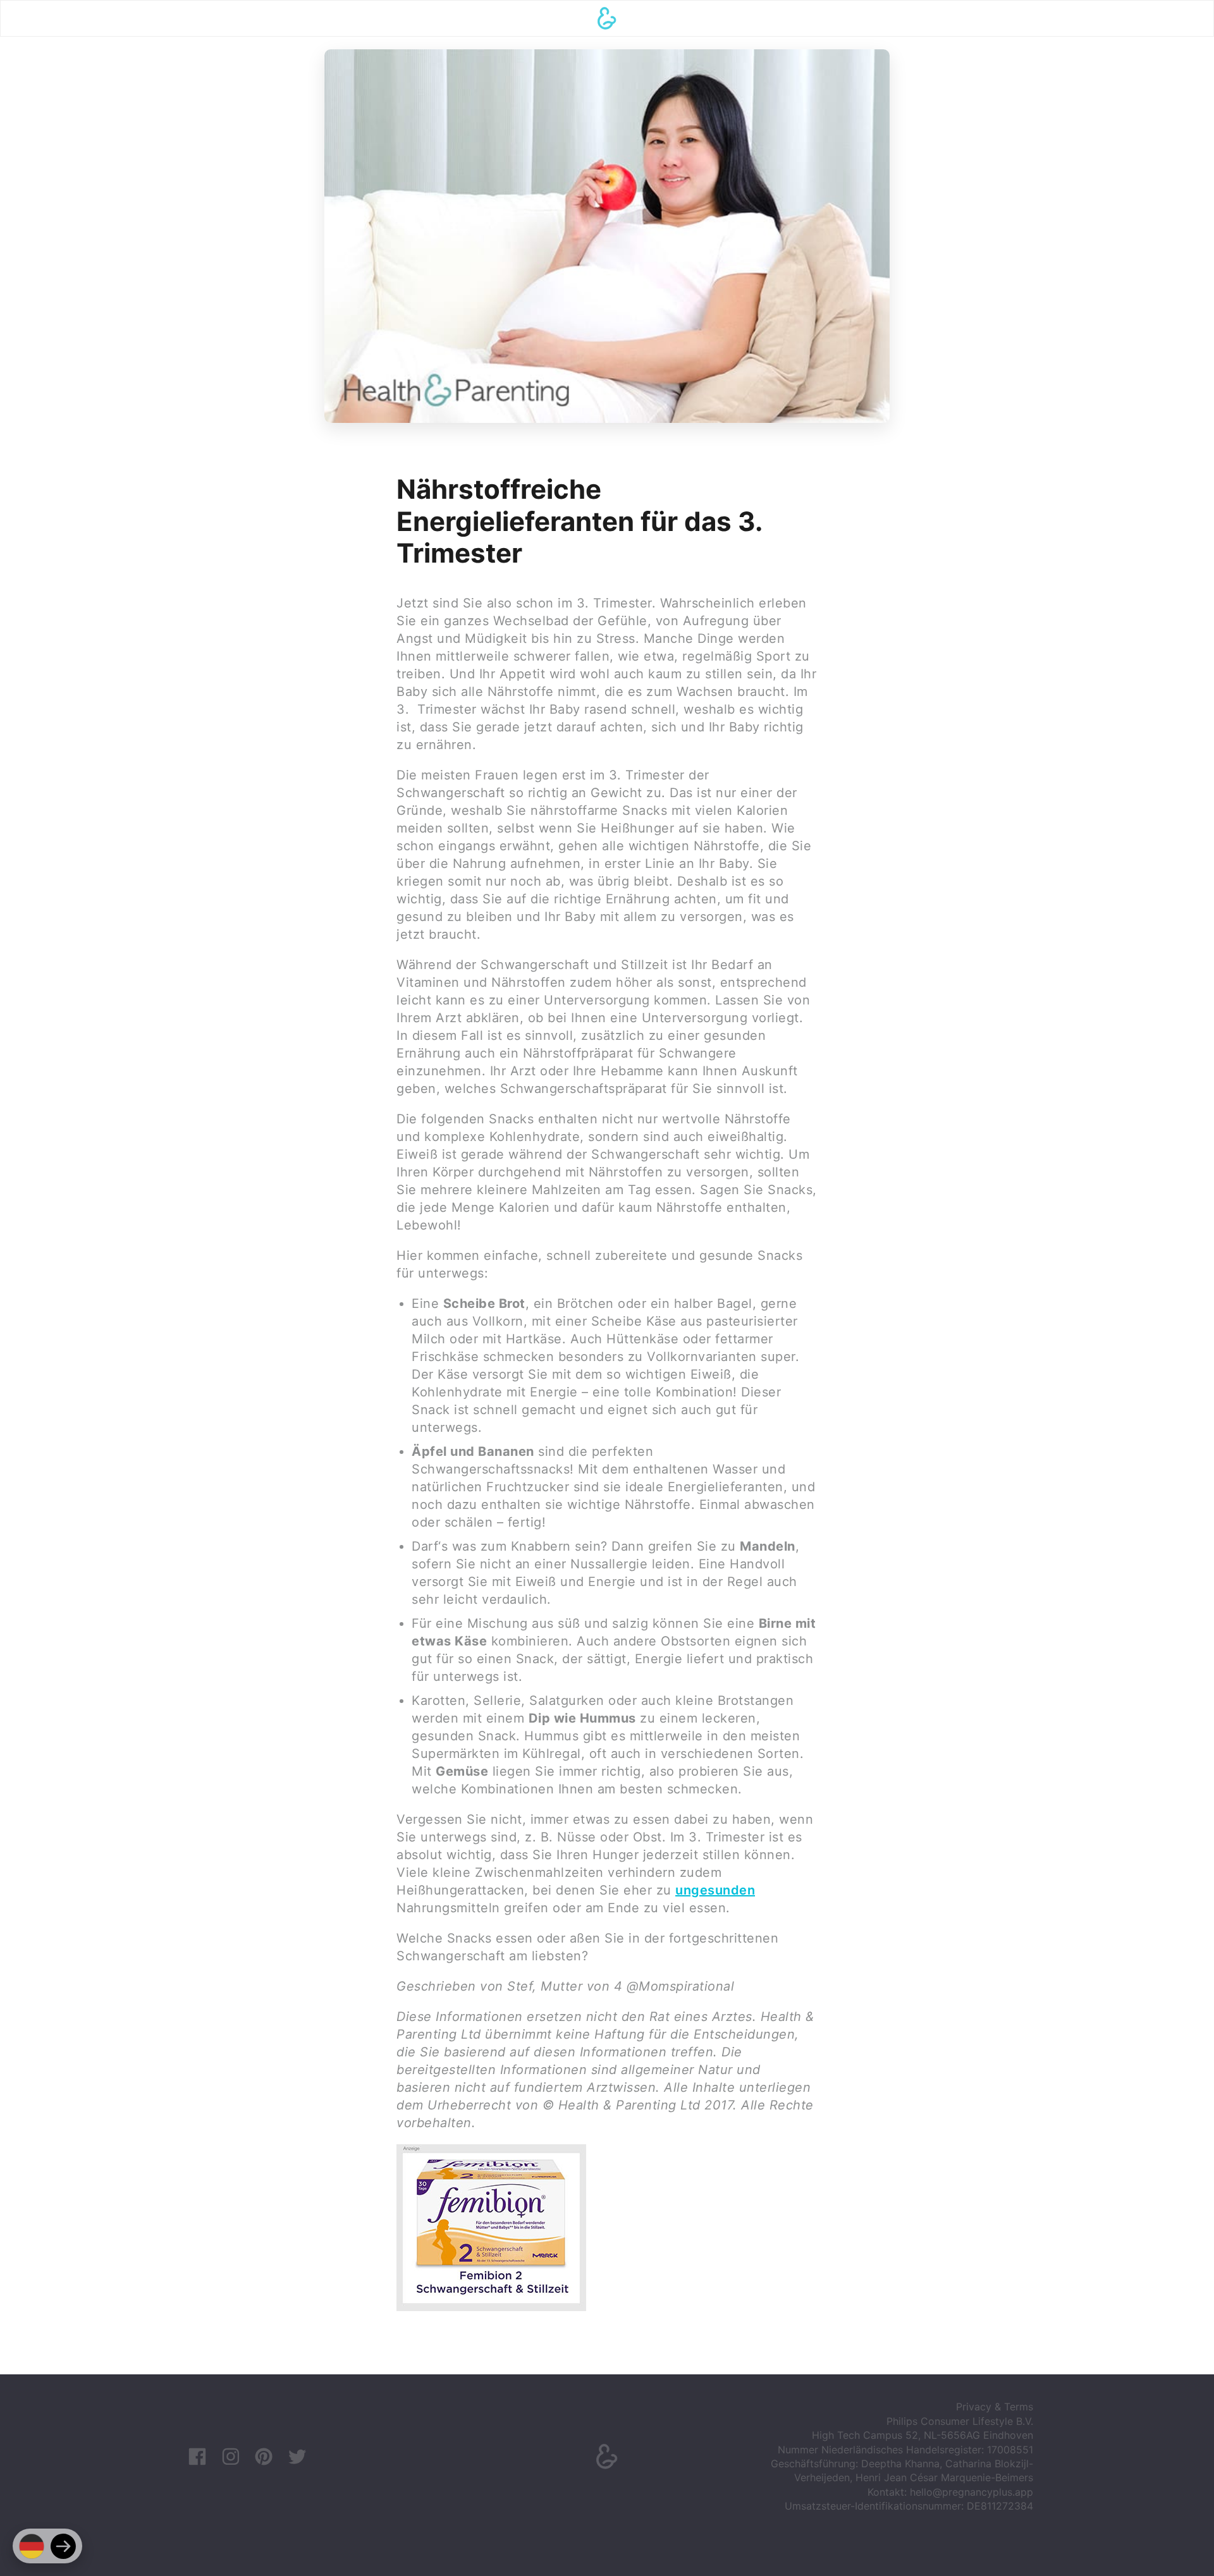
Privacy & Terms (995, 2407)
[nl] (63, 2546)
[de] (32, 2546)
